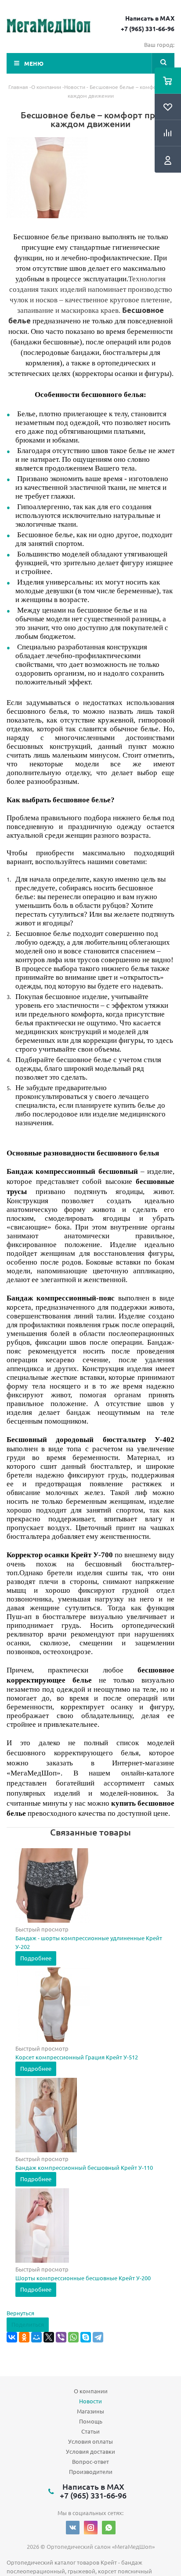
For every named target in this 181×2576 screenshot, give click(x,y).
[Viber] (61, 2337)
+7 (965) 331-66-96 (148, 28)
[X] (49, 2337)
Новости (90, 2401)
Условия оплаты (90, 2441)
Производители (91, 2471)
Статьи (90, 2431)
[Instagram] (91, 2528)
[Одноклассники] (24, 2337)
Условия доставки (90, 2451)
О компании (91, 2391)
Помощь (91, 2421)
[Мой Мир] (36, 2337)
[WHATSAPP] (109, 2528)
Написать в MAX (150, 18)
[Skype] (86, 2337)
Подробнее (36, 1958)
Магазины (90, 2411)
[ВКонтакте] (12, 2337)
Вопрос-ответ (90, 2461)
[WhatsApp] (73, 2337)
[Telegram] (98, 2337)
